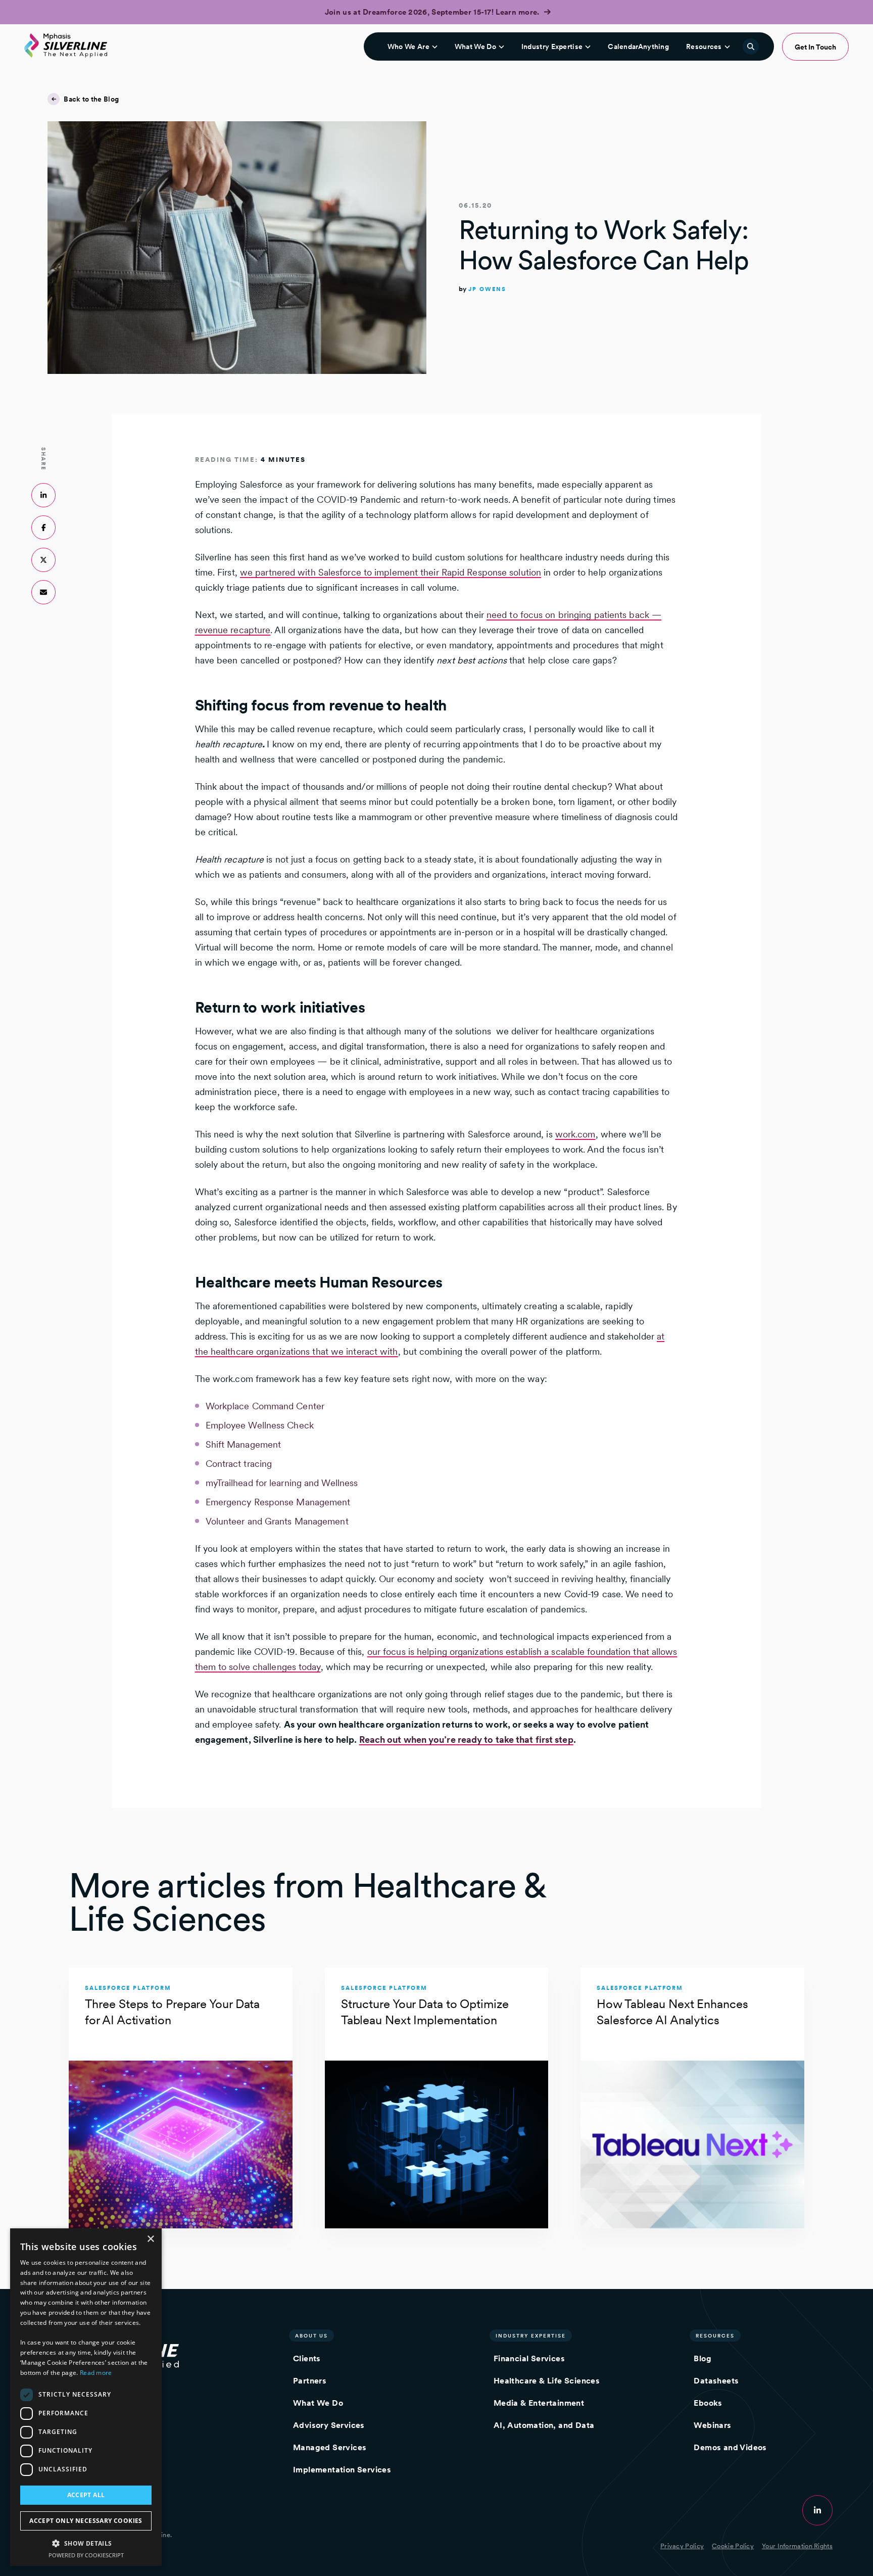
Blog (702, 2358)
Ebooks (708, 2403)
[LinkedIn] (817, 2510)
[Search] (751, 46)
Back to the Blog (91, 99)
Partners (310, 2381)
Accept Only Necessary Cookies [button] (86, 2521)
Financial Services (529, 2358)
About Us (311, 2335)
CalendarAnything (638, 46)
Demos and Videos (730, 2447)
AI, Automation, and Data (544, 2425)
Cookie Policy (733, 2546)
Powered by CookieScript (86, 2555)
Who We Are (408, 46)
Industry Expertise (552, 46)
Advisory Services (329, 2425)
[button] (86, 2543)
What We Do (475, 46)
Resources (704, 46)
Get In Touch (815, 47)
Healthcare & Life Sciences (547, 2381)
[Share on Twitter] (43, 560)
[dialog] (86, 2397)
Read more (96, 2373)
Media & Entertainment (539, 2403)
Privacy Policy (682, 2546)
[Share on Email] (43, 592)
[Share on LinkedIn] (43, 495)
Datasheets (716, 2381)
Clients (307, 2358)
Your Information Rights (797, 2546)
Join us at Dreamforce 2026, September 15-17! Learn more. (433, 12)
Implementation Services (342, 2470)
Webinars (712, 2425)
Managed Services (330, 2447)
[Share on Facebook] (43, 528)
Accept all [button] (86, 2495)
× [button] (150, 2239)
